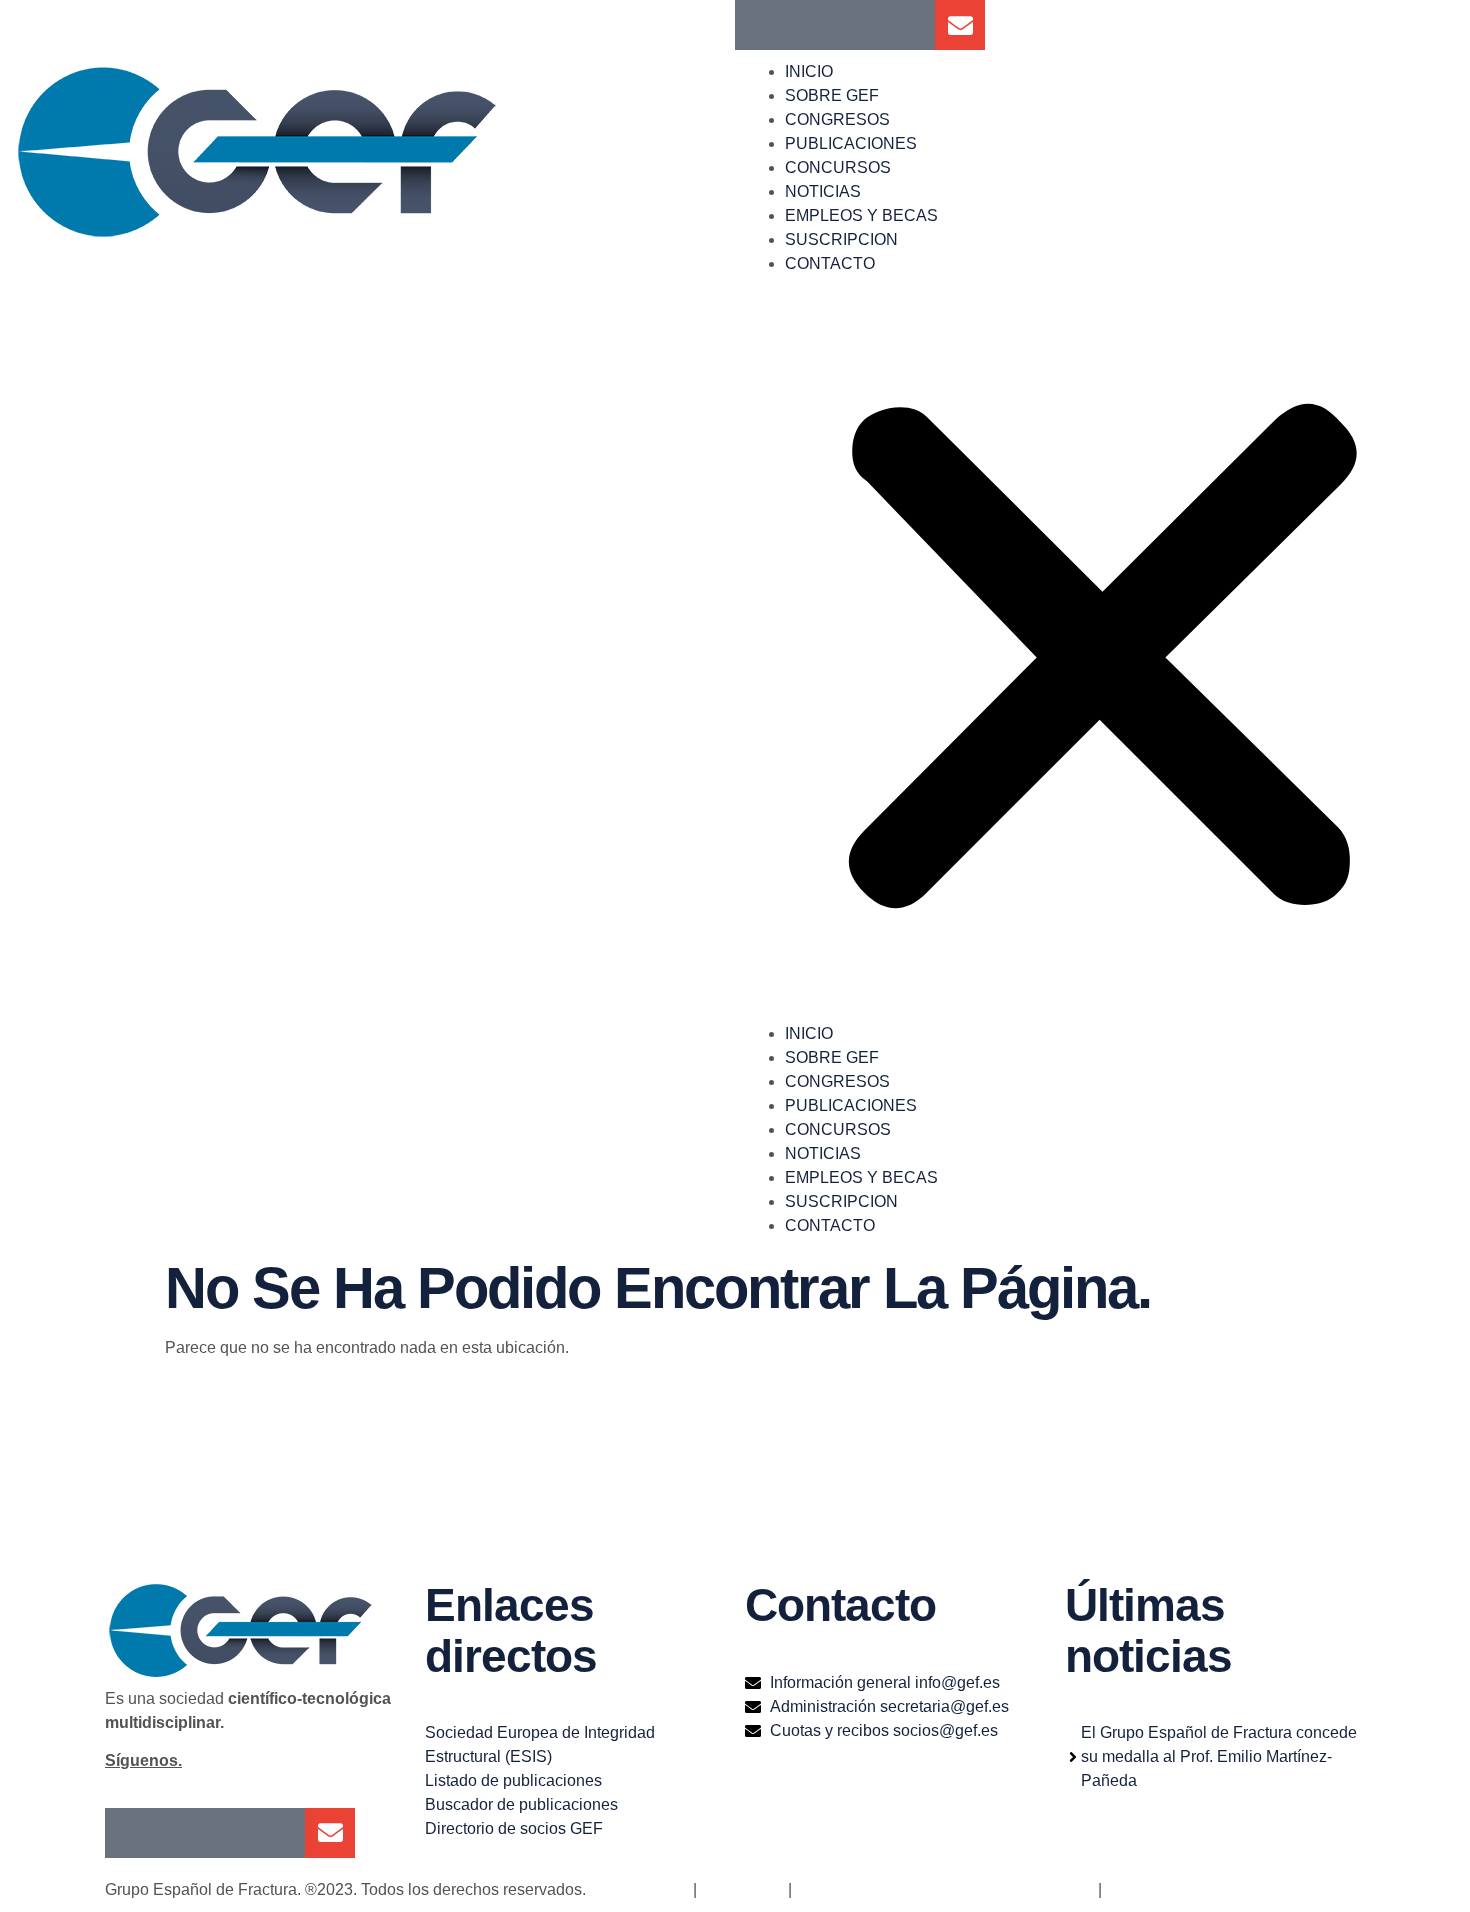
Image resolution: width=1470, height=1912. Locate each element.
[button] (1102, 649)
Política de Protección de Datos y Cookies (945, 1889)
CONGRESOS (837, 119)
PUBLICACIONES (851, 143)
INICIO (809, 71)
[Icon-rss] (910, 25)
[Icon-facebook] (760, 25)
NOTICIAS (823, 191)
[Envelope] (960, 25)
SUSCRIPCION (841, 239)
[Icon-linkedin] (860, 25)
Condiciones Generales (1190, 1889)
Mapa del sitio (639, 1889)
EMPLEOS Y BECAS (861, 215)
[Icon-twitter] (810, 25)
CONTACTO (830, 263)
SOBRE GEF (832, 95)
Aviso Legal (740, 1889)
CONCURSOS (838, 167)
